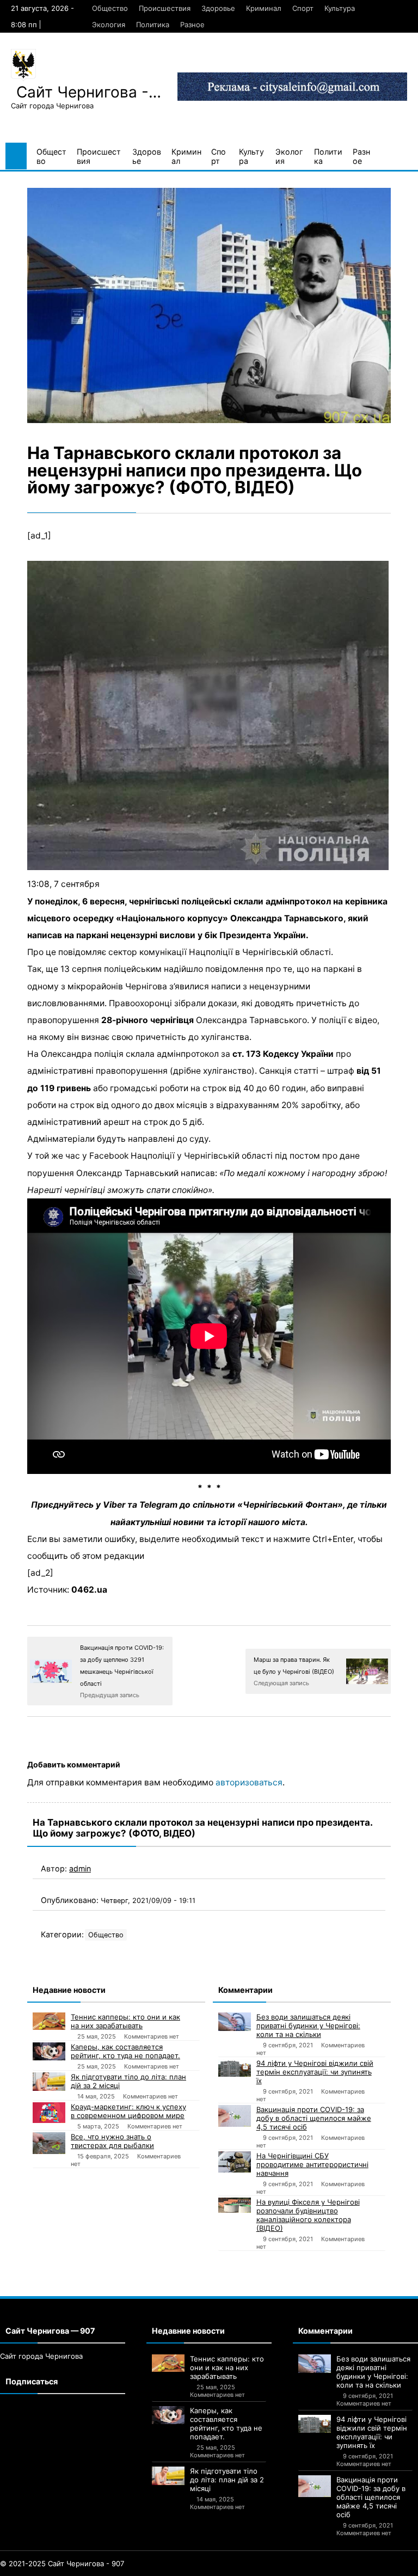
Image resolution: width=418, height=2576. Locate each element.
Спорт (303, 8)
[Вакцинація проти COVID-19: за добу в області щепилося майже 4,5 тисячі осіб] (235, 2116)
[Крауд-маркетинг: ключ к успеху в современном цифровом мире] (49, 2112)
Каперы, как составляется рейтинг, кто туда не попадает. (125, 2051)
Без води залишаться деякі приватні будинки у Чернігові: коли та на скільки (308, 2026)
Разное (192, 25)
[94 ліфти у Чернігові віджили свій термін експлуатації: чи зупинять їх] (235, 2068)
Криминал (264, 8)
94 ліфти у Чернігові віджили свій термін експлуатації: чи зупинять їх (315, 2072)
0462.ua (89, 1590)
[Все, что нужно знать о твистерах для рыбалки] (49, 2143)
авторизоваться (249, 1782)
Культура (340, 8)
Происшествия (165, 8)
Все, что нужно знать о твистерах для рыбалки (112, 2141)
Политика (153, 25)
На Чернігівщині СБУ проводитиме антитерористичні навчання (312, 2164)
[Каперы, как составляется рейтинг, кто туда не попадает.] (49, 2051)
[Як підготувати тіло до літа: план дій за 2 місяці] (49, 2082)
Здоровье (218, 8)
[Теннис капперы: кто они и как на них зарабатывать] (49, 2021)
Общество (110, 8)
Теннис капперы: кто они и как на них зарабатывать (125, 2021)
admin (80, 1868)
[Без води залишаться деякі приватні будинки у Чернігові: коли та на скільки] (235, 2022)
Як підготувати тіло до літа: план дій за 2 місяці (128, 2081)
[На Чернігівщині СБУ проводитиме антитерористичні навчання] (235, 2162)
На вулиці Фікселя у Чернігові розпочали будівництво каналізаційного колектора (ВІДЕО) (308, 2215)
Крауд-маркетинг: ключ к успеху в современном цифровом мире (128, 2111)
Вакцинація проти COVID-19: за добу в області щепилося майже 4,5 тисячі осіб (314, 2118)
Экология (109, 25)
